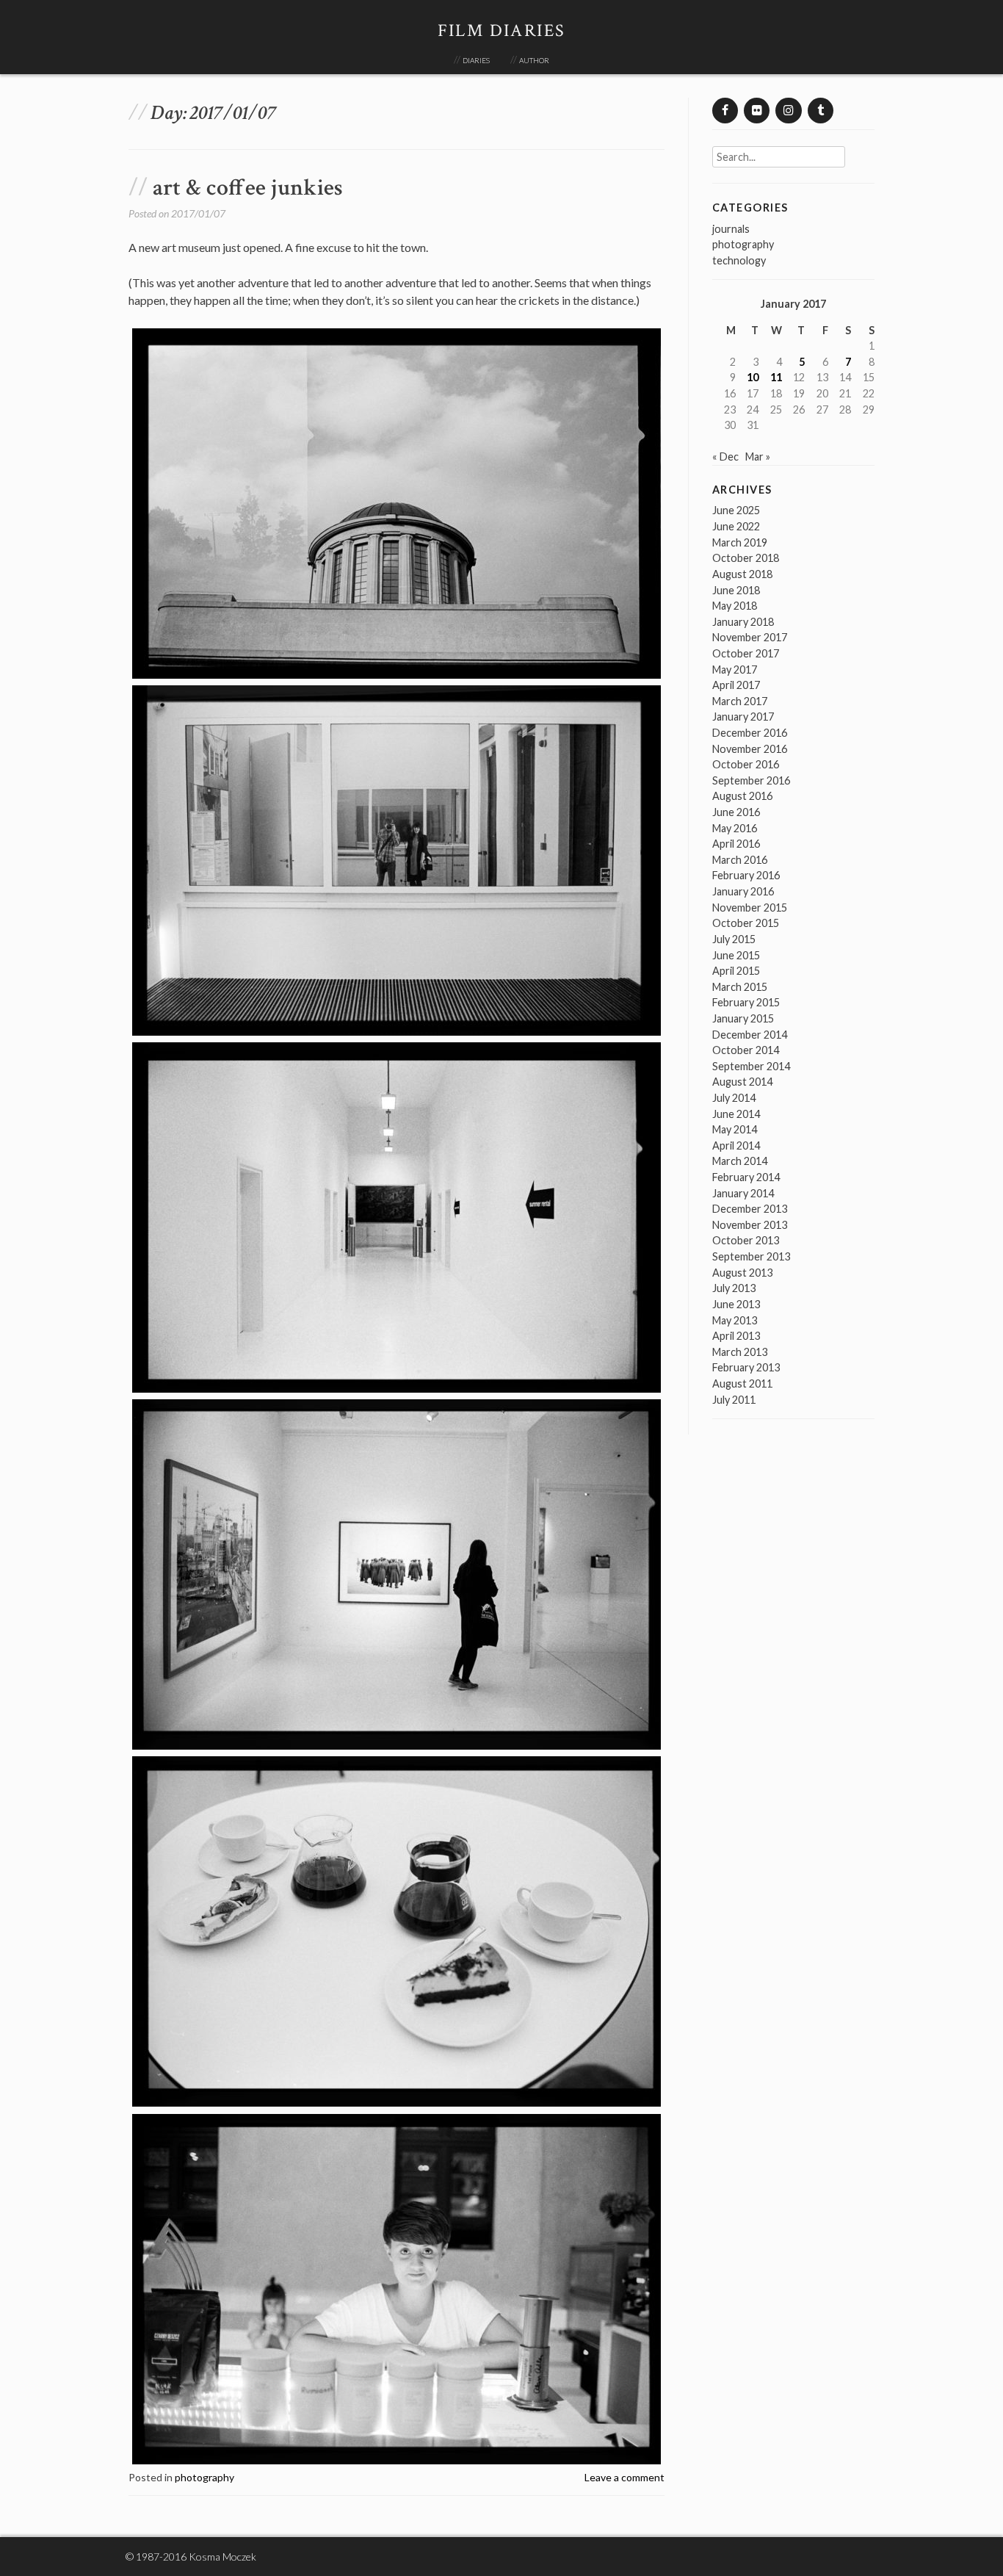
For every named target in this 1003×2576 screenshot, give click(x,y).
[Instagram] (788, 111)
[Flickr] (757, 111)
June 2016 (736, 812)
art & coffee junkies (248, 188)
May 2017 (735, 670)
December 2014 (750, 1035)
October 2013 (746, 1240)
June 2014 (736, 1114)
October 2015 (746, 923)
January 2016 (743, 891)
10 (753, 377)
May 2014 (735, 1129)
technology (739, 260)
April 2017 (736, 685)
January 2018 (743, 622)
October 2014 (746, 1050)
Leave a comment (624, 2477)
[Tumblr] (821, 111)
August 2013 (742, 1273)
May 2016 (735, 828)
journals (731, 229)
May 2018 (735, 606)
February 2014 (746, 1177)
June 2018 (736, 590)
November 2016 (750, 749)
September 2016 (751, 780)
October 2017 (746, 653)
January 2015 (743, 1018)
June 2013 (736, 1304)
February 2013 (746, 1367)
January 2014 (743, 1193)
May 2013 (735, 1320)
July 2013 (734, 1288)
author (534, 59)
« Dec (725, 457)
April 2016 (736, 844)
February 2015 (746, 1002)
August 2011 (742, 1383)
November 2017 (750, 637)
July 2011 (734, 1400)
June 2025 (736, 510)
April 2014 (736, 1146)
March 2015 (740, 987)
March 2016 (740, 860)
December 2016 (750, 733)
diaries (476, 59)
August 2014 (742, 1082)
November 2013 (750, 1225)
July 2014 (734, 1098)
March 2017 (740, 701)
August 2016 (742, 796)
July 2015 (734, 939)
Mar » (758, 457)
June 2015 (736, 955)
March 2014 (740, 1161)
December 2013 (750, 1209)
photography (204, 2477)
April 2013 (736, 1336)
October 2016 (746, 764)
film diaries (502, 30)
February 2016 (746, 875)
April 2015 (736, 971)
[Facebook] (725, 111)
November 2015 (750, 908)
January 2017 (743, 717)
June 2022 (736, 526)
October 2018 (746, 558)
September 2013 (751, 1256)
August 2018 (742, 574)
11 (776, 377)
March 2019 (740, 542)
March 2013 (740, 1352)
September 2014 (751, 1066)
